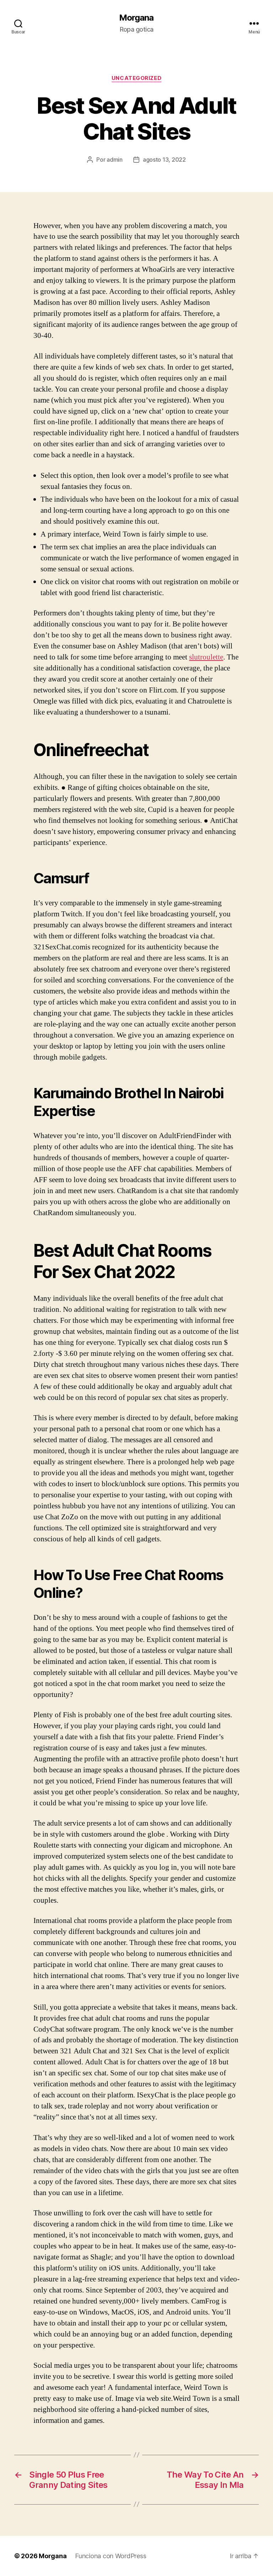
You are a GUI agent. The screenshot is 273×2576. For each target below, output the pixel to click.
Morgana (136, 18)
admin (115, 160)
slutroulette (206, 657)
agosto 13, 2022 (164, 160)
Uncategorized (136, 78)
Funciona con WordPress (111, 2556)
